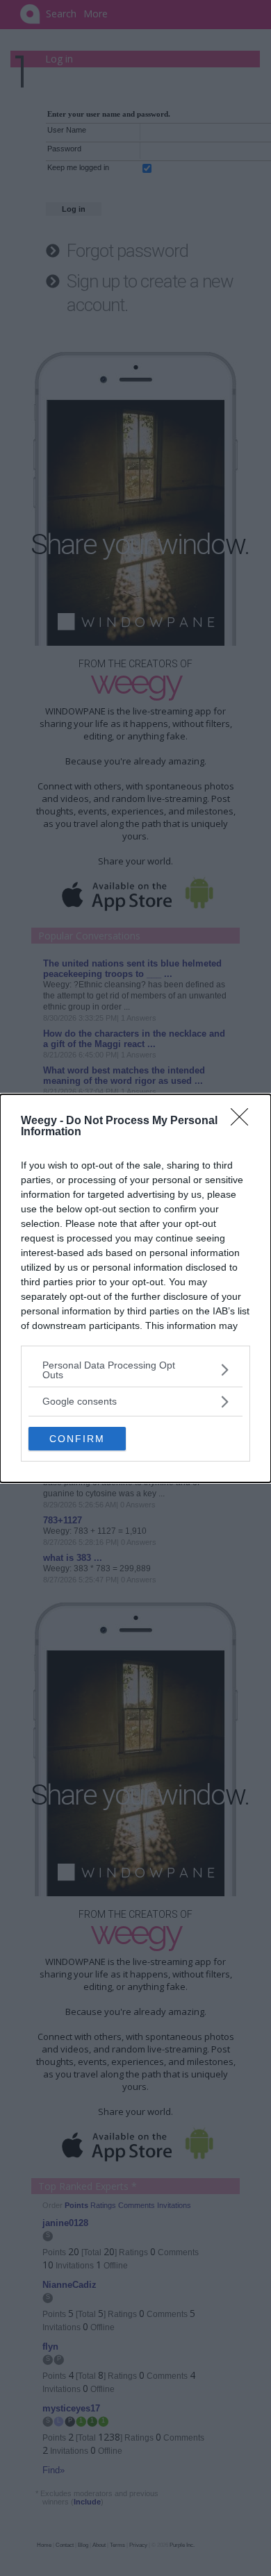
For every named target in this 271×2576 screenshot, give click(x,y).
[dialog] (135, 1288)
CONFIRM (77, 1439)
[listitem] (135, 1370)
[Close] (244, 1121)
